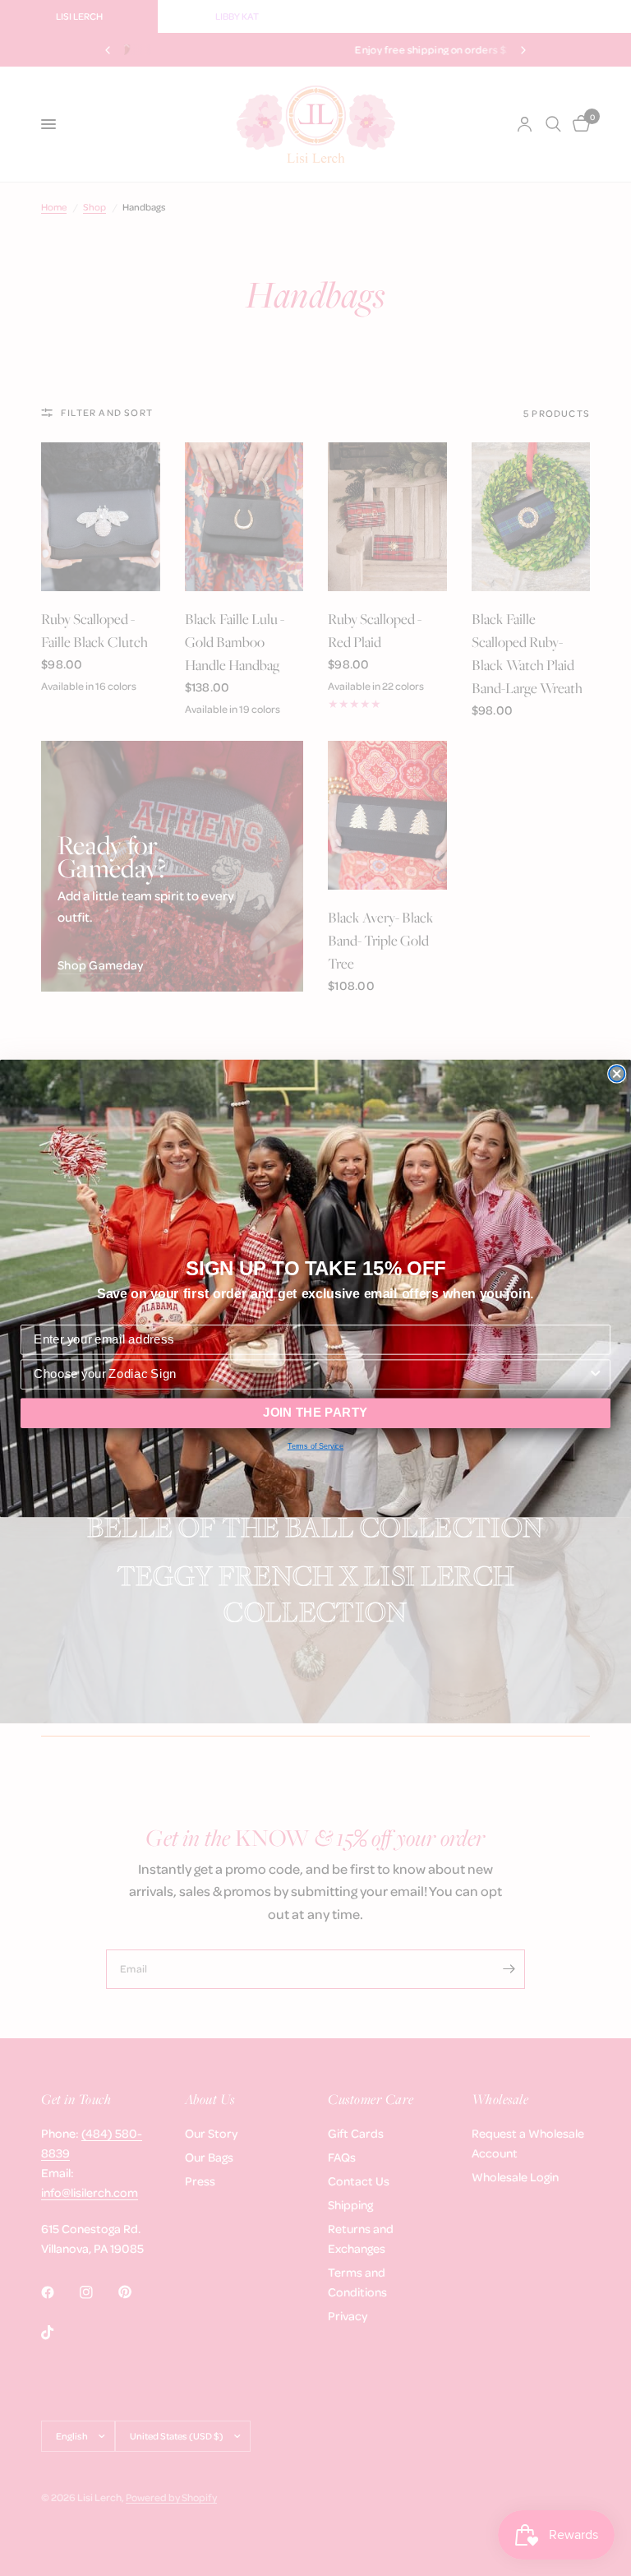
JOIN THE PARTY (315, 1413)
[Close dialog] (617, 1073)
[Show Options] (595, 1374)
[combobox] (311, 1374)
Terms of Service (315, 1446)
